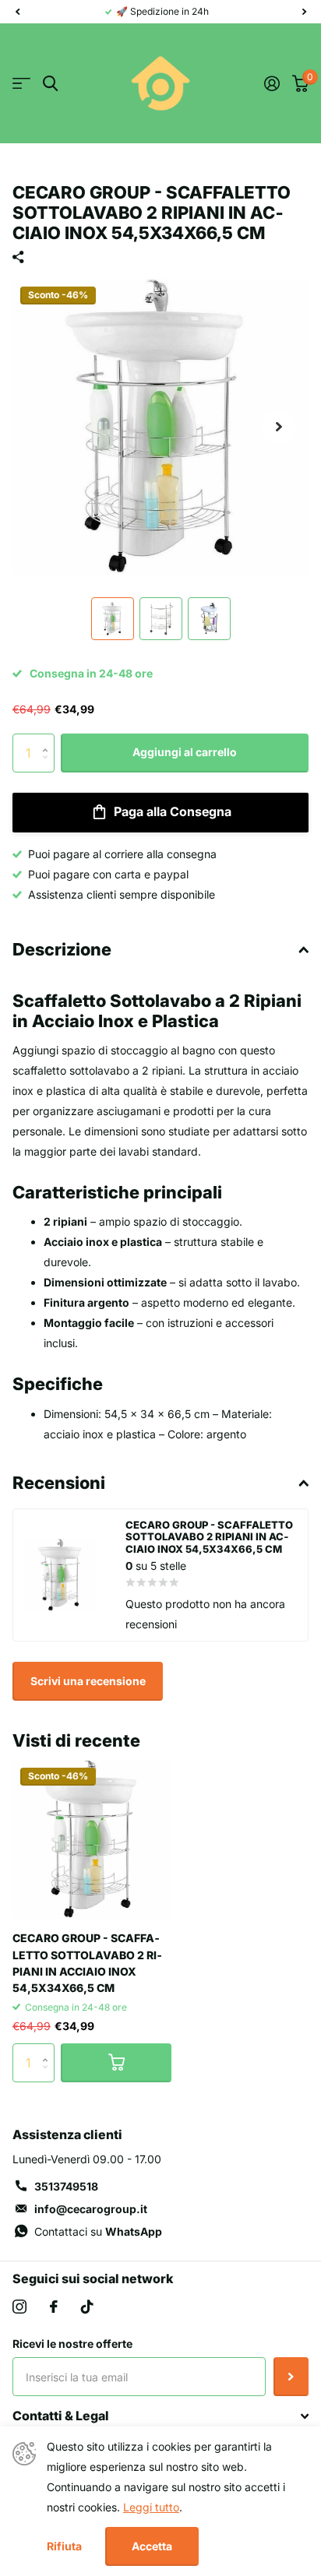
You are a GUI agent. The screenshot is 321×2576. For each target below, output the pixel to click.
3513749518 (66, 2186)
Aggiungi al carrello (185, 752)
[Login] (272, 83)
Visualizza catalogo (21, 84)
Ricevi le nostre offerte (72, 2344)
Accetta (152, 2546)
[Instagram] (19, 2307)
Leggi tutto (151, 2507)
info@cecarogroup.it (91, 2209)
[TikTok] (87, 2307)
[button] (17, 12)
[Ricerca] (50, 84)
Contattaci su (98, 2231)
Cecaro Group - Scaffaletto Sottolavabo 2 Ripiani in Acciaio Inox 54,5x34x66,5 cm (87, 1963)
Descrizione (62, 949)
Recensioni (59, 1483)
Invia (291, 2377)
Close (160, 2416)
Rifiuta (64, 2546)
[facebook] (54, 2307)
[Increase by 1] (49, 739)
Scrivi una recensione (88, 1681)
